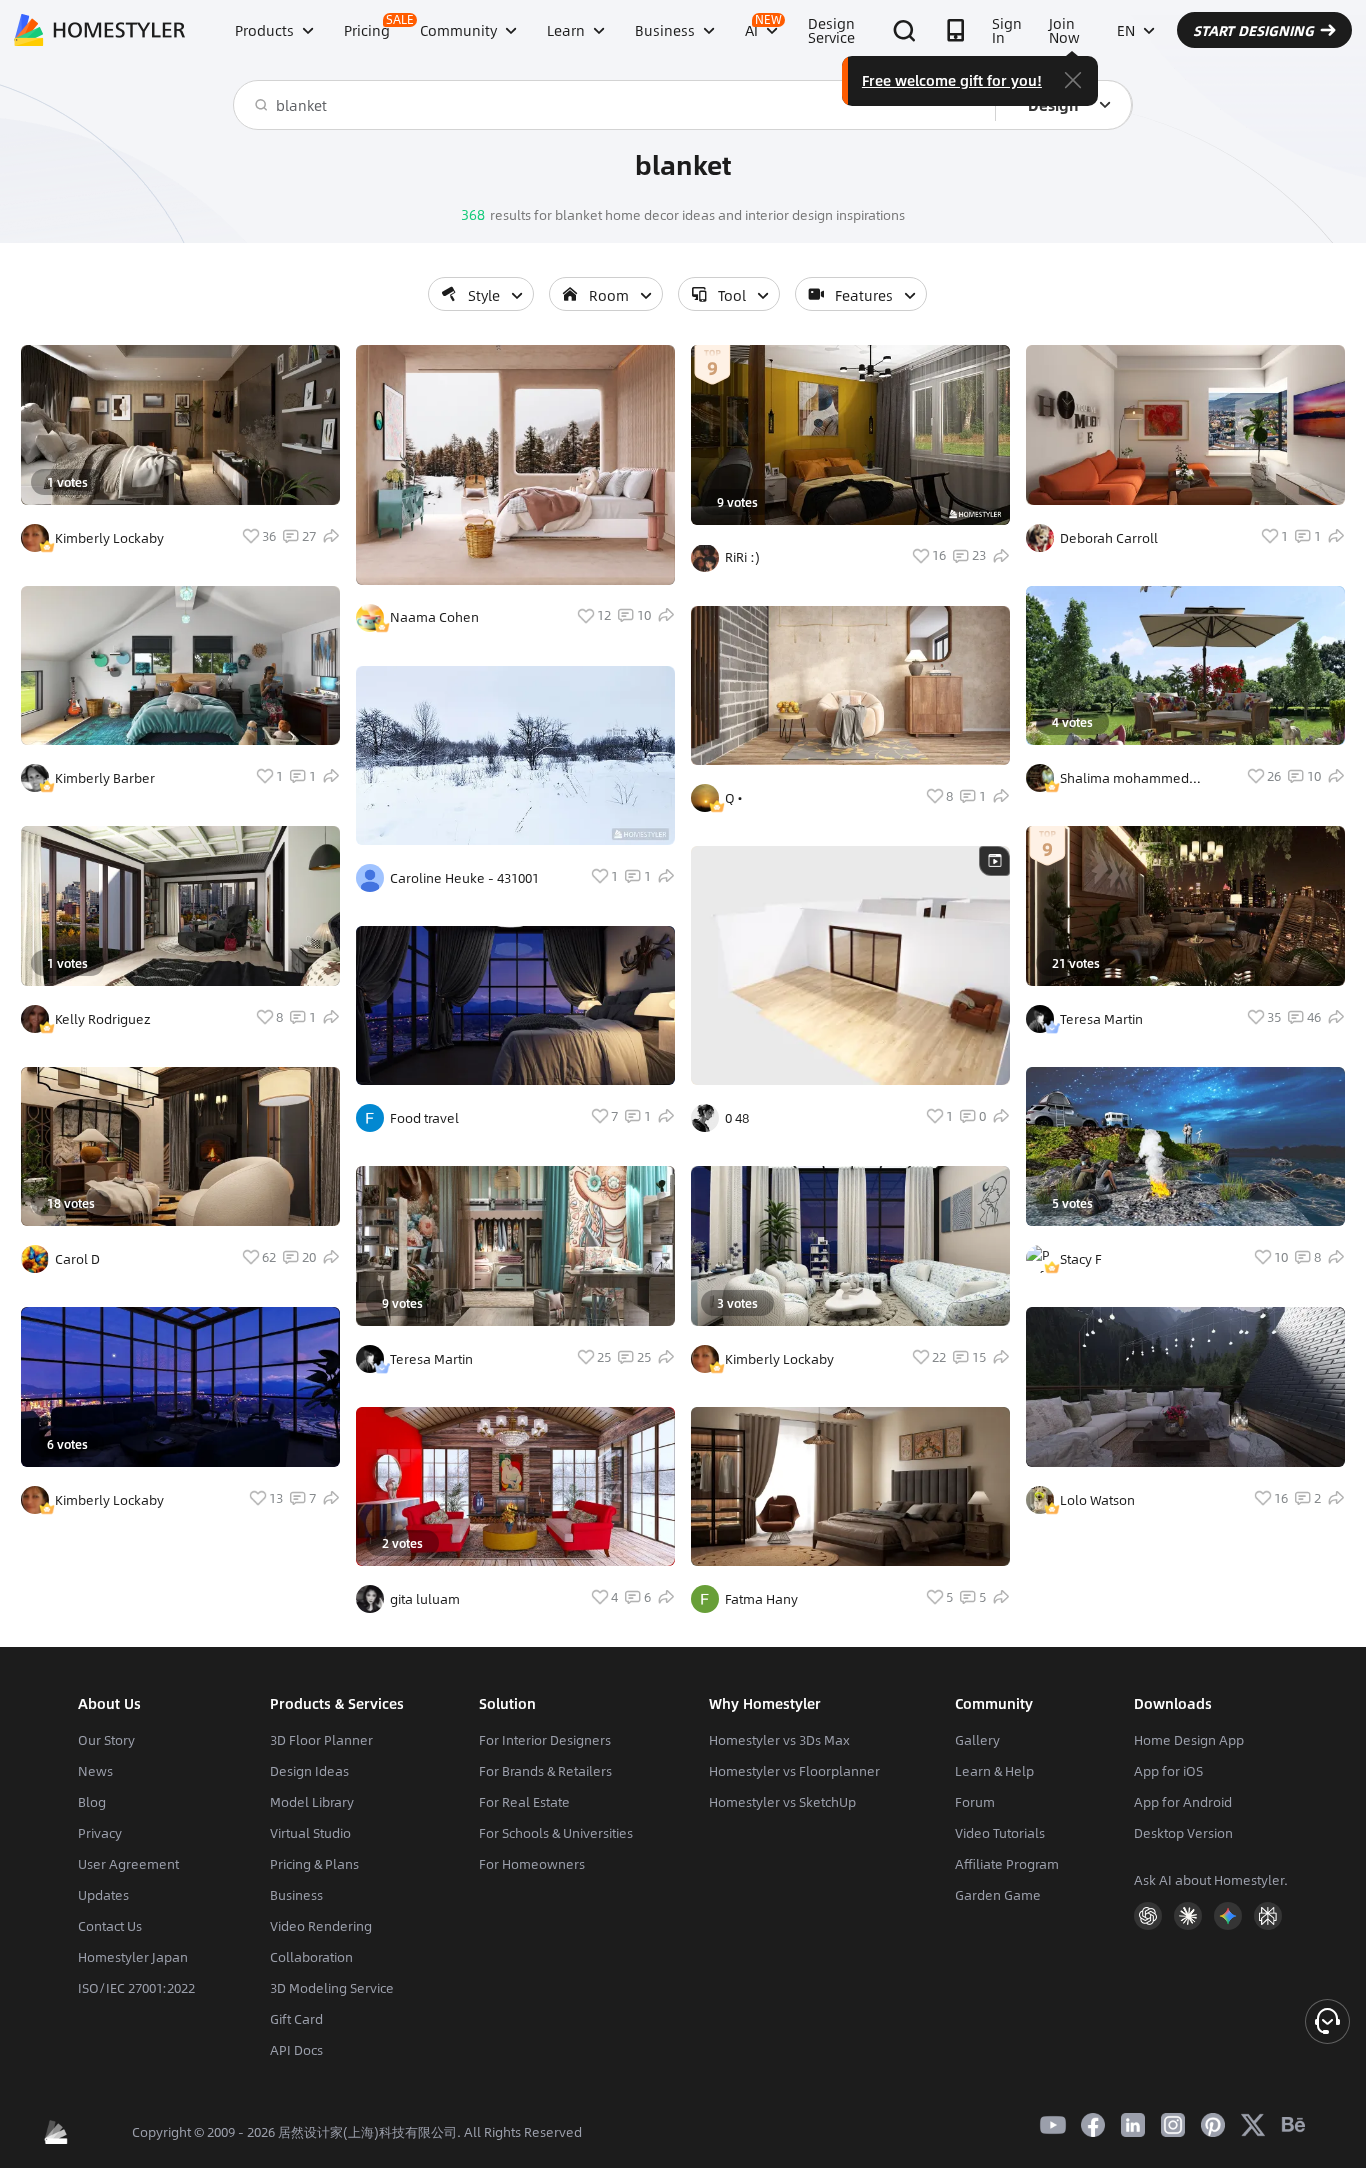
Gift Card (296, 2019)
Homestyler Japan (133, 1957)
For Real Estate (524, 1802)
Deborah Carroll (1109, 538)
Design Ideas (309, 1771)
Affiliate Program (1007, 1864)
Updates (103, 1895)
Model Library (312, 1802)
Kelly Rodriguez (103, 1019)
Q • (733, 798)
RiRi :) (742, 557)
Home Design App (1189, 1740)
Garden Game (998, 1895)
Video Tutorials (1000, 1833)
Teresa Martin (431, 1359)
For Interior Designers (545, 1740)
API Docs (296, 2050)
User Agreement (128, 1864)
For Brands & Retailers (545, 1771)
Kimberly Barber (105, 778)
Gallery (977, 1740)
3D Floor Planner (321, 1740)
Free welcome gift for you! (952, 80)
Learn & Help (994, 1771)
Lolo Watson (1097, 1500)
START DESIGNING (1253, 30)
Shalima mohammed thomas (1124, 778)
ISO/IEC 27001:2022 (136, 1988)
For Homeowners (532, 1864)
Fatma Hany (761, 1599)
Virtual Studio (310, 1833)
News (95, 1771)
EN (1126, 30)
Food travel (424, 1118)
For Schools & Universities (556, 1833)
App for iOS (1168, 1771)
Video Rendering (321, 1926)
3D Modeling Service (332, 1988)
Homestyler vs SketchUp (782, 1802)
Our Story (106, 1740)
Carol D (77, 1259)
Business (296, 1895)
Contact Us (110, 1926)
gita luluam (425, 1599)
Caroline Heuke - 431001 (464, 878)
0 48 (737, 1118)
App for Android (1183, 1802)
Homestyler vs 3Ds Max (779, 1740)
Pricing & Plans (314, 1864)
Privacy (100, 1833)
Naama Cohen (434, 617)
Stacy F (1081, 1259)
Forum (975, 1802)
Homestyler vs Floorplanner (794, 1771)
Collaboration (311, 1957)
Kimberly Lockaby (109, 538)
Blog (92, 1802)
